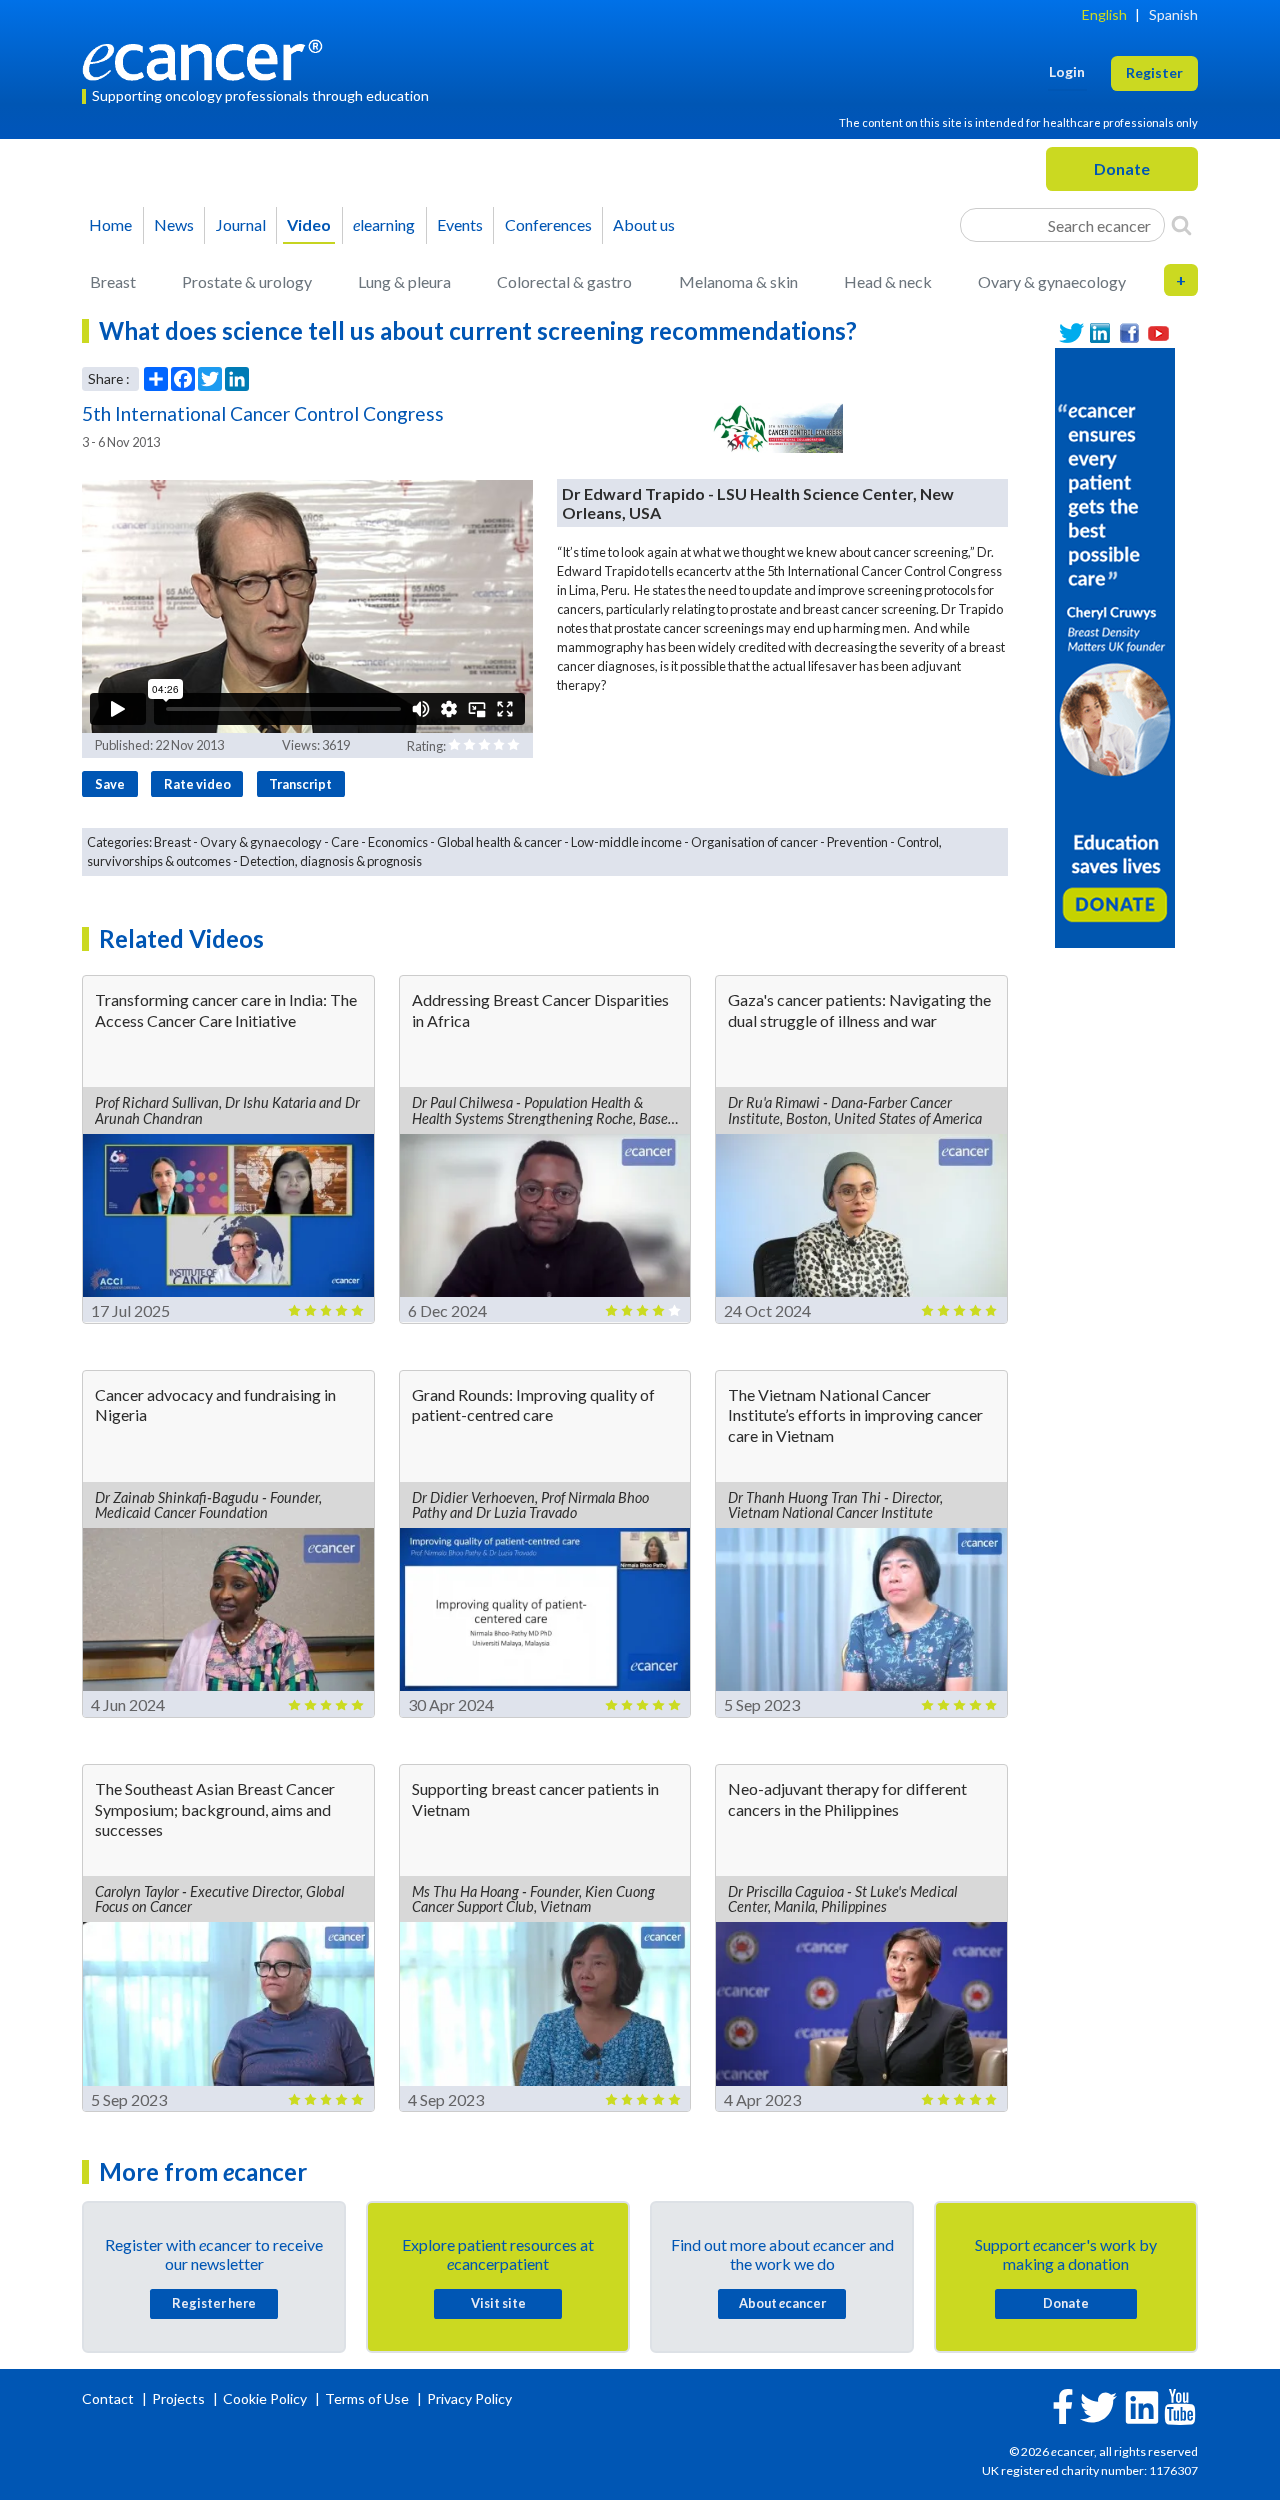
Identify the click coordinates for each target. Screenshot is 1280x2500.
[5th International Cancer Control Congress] (776, 428)
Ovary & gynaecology (1052, 281)
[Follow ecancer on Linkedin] (1142, 2405)
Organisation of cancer (754, 842)
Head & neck (888, 281)
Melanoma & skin (738, 281)
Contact (109, 2398)
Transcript (300, 784)
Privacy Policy (469, 2398)
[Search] (1181, 225)
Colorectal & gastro (564, 281)
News (174, 224)
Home (110, 224)
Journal (241, 224)
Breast (113, 281)
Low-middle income (626, 842)
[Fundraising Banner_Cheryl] (1115, 645)
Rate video (197, 784)
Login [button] (1067, 71)
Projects (180, 2398)
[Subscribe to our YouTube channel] (1158, 333)
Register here (214, 2303)
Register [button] (1154, 72)
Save (110, 784)
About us (644, 224)
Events (460, 224)
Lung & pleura (404, 281)
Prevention (857, 842)
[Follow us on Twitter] (1071, 333)
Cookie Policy (265, 2398)
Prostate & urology (247, 281)
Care (345, 842)
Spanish (1173, 14)
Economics (398, 842)
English (1104, 14)
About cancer (782, 2303)
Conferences (548, 224)
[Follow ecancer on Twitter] (1098, 2405)
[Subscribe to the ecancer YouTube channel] (1180, 2404)
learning (384, 224)
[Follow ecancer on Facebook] (1063, 2404)
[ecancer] (208, 57)
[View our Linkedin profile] (1100, 333)
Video (309, 224)
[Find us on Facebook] (1129, 333)
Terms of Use (367, 2398)
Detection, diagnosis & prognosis (331, 861)
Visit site (498, 2303)
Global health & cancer (499, 842)
